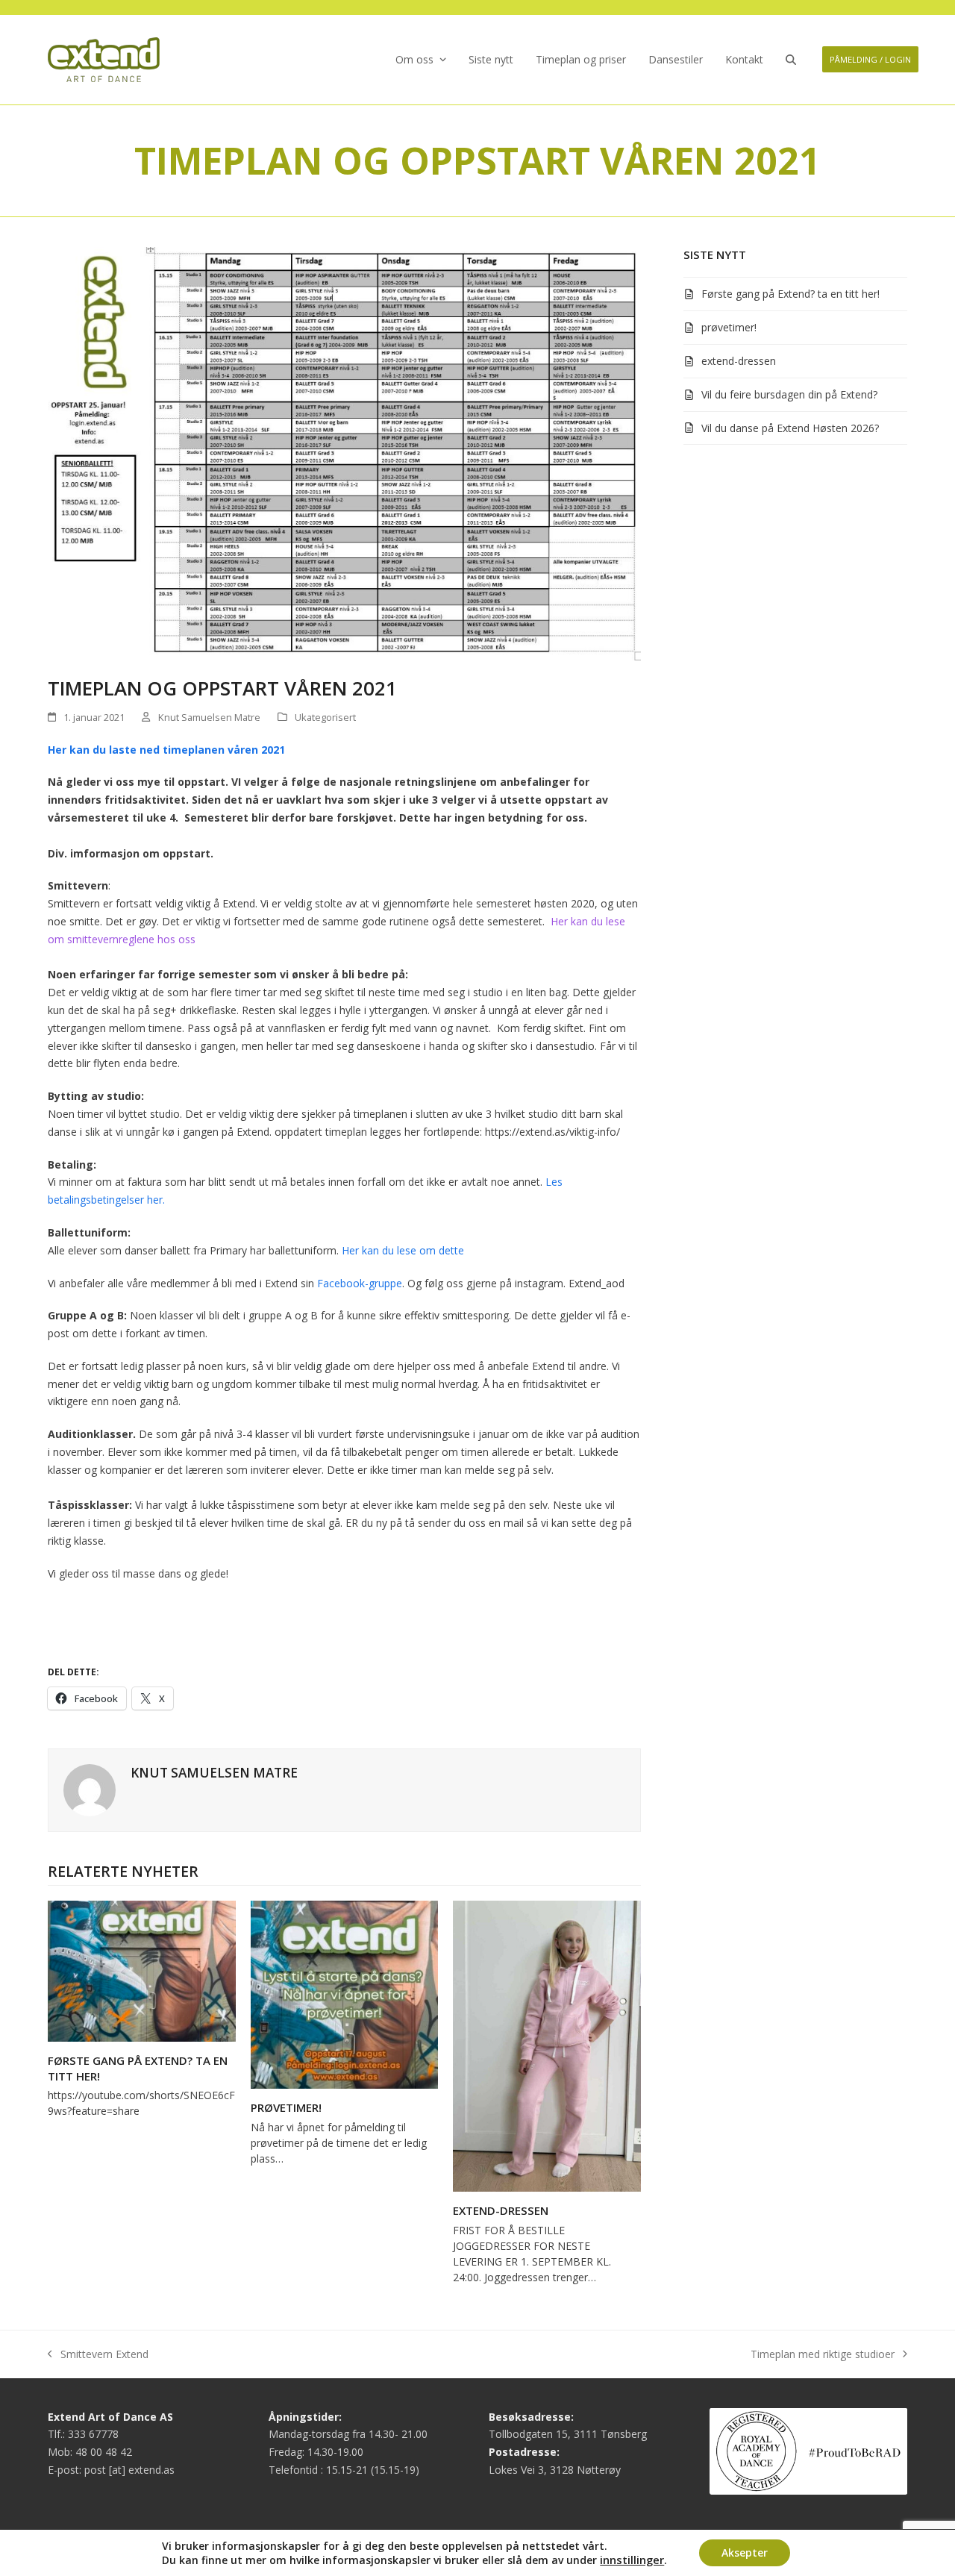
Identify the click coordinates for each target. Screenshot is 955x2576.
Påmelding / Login (870, 59)
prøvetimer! (286, 2107)
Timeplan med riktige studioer (823, 2355)
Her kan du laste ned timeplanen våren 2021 (166, 750)
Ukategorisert (325, 717)
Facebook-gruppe (360, 1283)
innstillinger (632, 2560)
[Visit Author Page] (90, 1788)
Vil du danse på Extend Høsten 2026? (790, 428)
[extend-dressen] (547, 2045)
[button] (791, 60)
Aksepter (745, 2552)
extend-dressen (501, 2210)
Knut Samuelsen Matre (209, 717)
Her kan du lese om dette (401, 1250)
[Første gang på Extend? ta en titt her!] (142, 1970)
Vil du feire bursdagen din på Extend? (789, 394)
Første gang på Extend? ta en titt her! (790, 294)
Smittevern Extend (98, 2355)
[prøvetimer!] (345, 1994)
